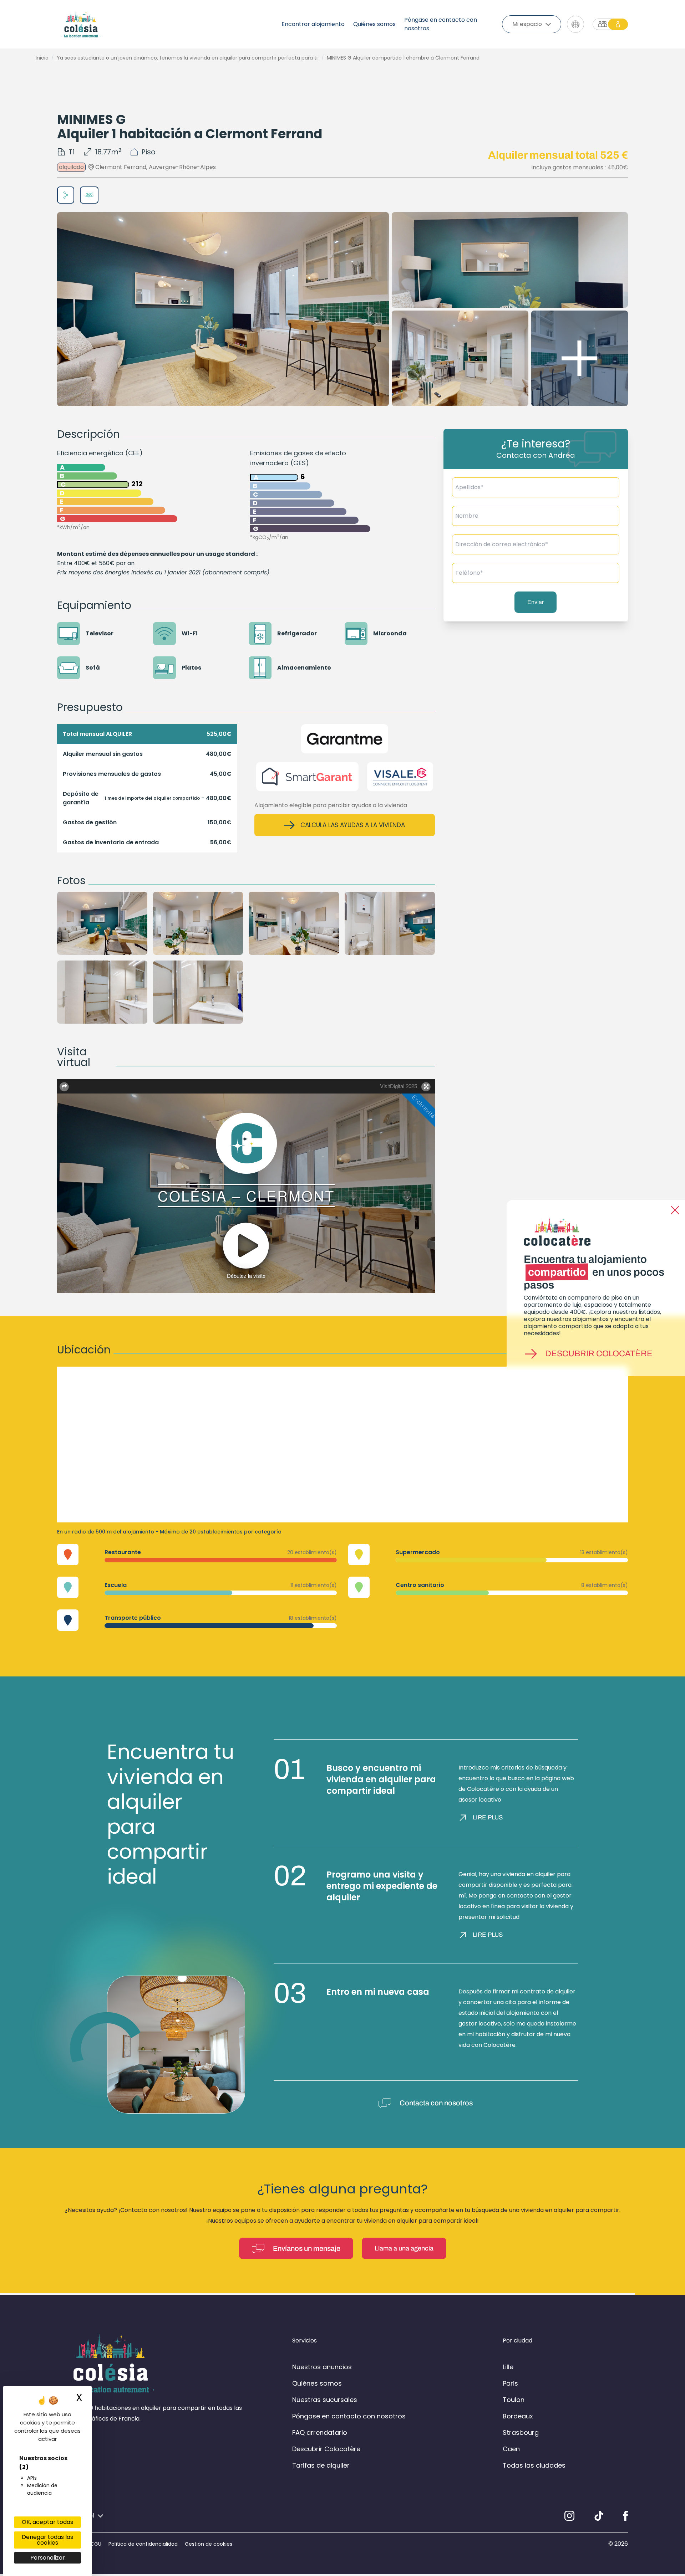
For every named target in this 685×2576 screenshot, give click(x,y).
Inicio (42, 58)
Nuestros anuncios (322, 2367)
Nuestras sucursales (325, 2400)
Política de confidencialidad (143, 2544)
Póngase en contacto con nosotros (441, 24)
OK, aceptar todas (47, 2522)
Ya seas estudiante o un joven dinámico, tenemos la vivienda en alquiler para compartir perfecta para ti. (188, 58)
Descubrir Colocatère (599, 1354)
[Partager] (66, 195)
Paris (510, 2383)
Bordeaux (518, 2416)
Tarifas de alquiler (321, 2465)
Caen (511, 2449)
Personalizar (48, 2558)
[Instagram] (569, 2516)
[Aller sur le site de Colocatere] (610, 24)
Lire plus (488, 1817)
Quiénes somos (374, 24)
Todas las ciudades (534, 2465)
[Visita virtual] (89, 195)
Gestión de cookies (209, 2544)
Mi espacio (527, 24)
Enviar (536, 602)
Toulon (514, 2400)
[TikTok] (599, 2516)
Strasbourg (521, 2432)
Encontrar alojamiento (313, 24)
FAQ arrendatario (320, 2432)
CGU (96, 2544)
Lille (508, 2367)
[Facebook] (626, 2516)
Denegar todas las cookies (47, 2540)
